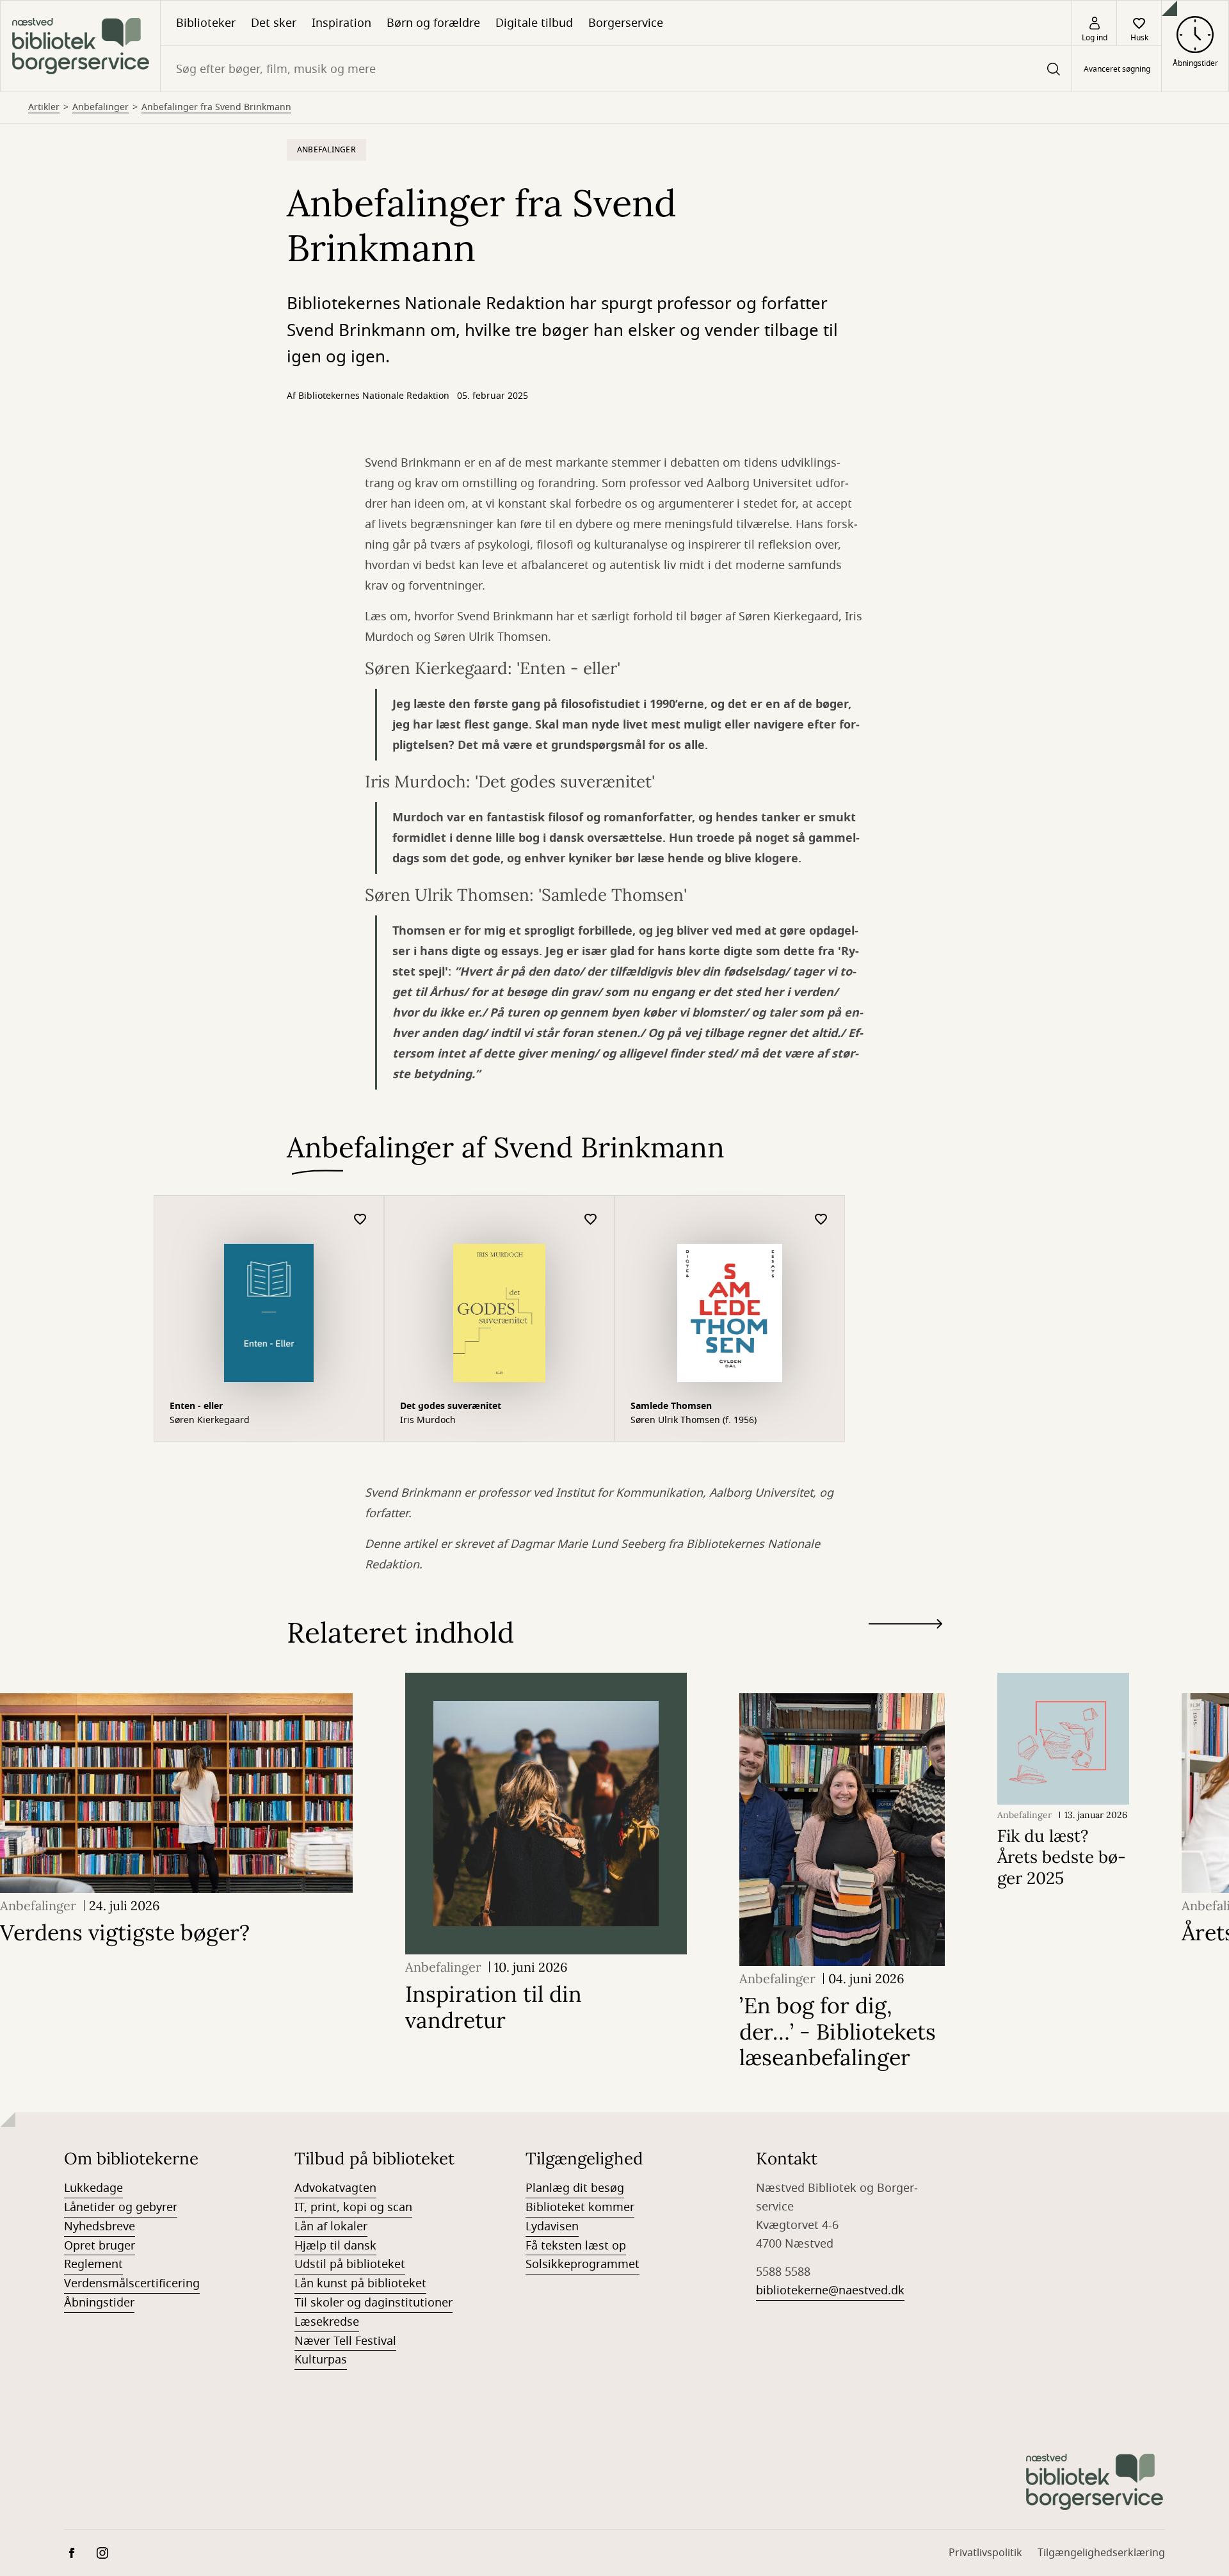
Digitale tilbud (534, 23)
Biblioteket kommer (580, 2207)
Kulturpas (321, 2360)
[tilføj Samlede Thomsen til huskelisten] (821, 1220)
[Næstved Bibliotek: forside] (80, 46)
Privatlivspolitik (985, 2553)
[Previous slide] (905, 1647)
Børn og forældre (433, 23)
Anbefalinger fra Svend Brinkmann (216, 108)
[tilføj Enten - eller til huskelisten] (360, 1220)
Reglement (93, 2264)
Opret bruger (100, 2246)
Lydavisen (552, 2226)
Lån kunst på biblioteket (360, 2283)
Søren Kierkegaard (210, 1421)
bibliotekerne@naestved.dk (830, 2290)
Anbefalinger (100, 108)
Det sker (274, 23)
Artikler (44, 108)
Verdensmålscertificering (132, 2283)
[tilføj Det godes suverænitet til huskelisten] (591, 1220)
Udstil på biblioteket (350, 2264)
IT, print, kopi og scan (353, 2207)
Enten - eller (196, 1406)
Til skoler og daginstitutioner (374, 2303)
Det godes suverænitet (451, 1406)
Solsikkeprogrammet (582, 2264)
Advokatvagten (335, 2188)
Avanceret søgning (1117, 69)
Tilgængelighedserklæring (1101, 2553)
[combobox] (616, 69)
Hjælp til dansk (335, 2246)
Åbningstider (99, 2303)
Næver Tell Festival (345, 2341)
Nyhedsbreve (100, 2226)
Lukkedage (93, 2188)
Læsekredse (327, 2322)
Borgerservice (626, 23)
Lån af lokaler (331, 2226)
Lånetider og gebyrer (121, 2207)
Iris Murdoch (428, 1421)
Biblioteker (206, 23)
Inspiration (341, 23)
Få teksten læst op (576, 2246)
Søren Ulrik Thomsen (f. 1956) (694, 1421)
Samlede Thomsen (671, 1406)
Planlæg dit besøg (575, 2188)
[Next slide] (905, 1626)
